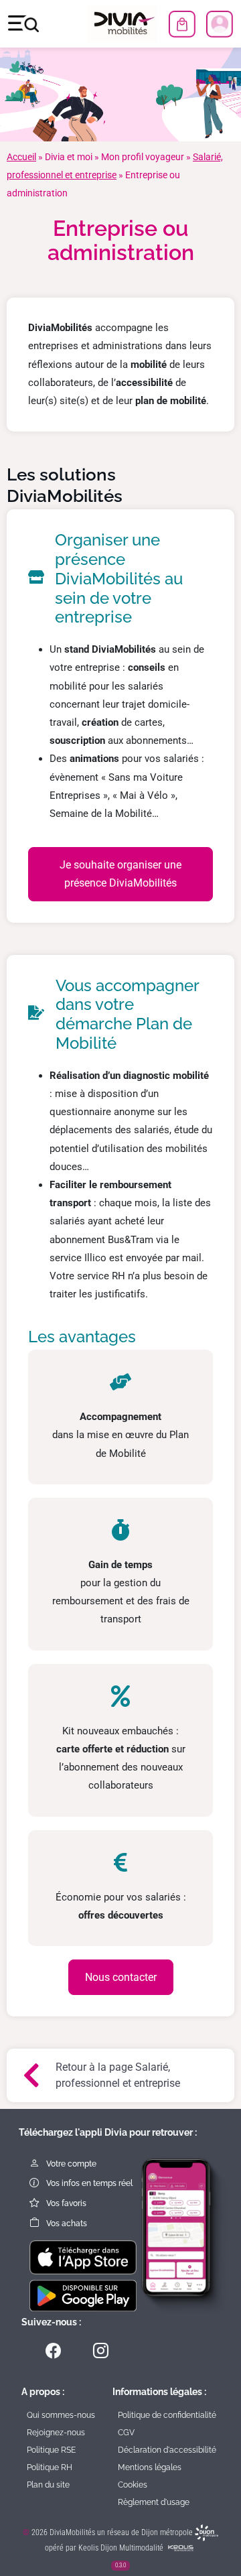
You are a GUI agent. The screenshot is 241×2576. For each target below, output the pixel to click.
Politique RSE (51, 2450)
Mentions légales (150, 2467)
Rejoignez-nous (56, 2433)
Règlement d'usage (154, 2502)
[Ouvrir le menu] (23, 24)
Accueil (21, 157)
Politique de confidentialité (167, 2415)
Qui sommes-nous (61, 2415)
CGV (126, 2433)
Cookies (133, 2485)
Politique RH (50, 2467)
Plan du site (48, 2485)
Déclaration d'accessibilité (167, 2450)
